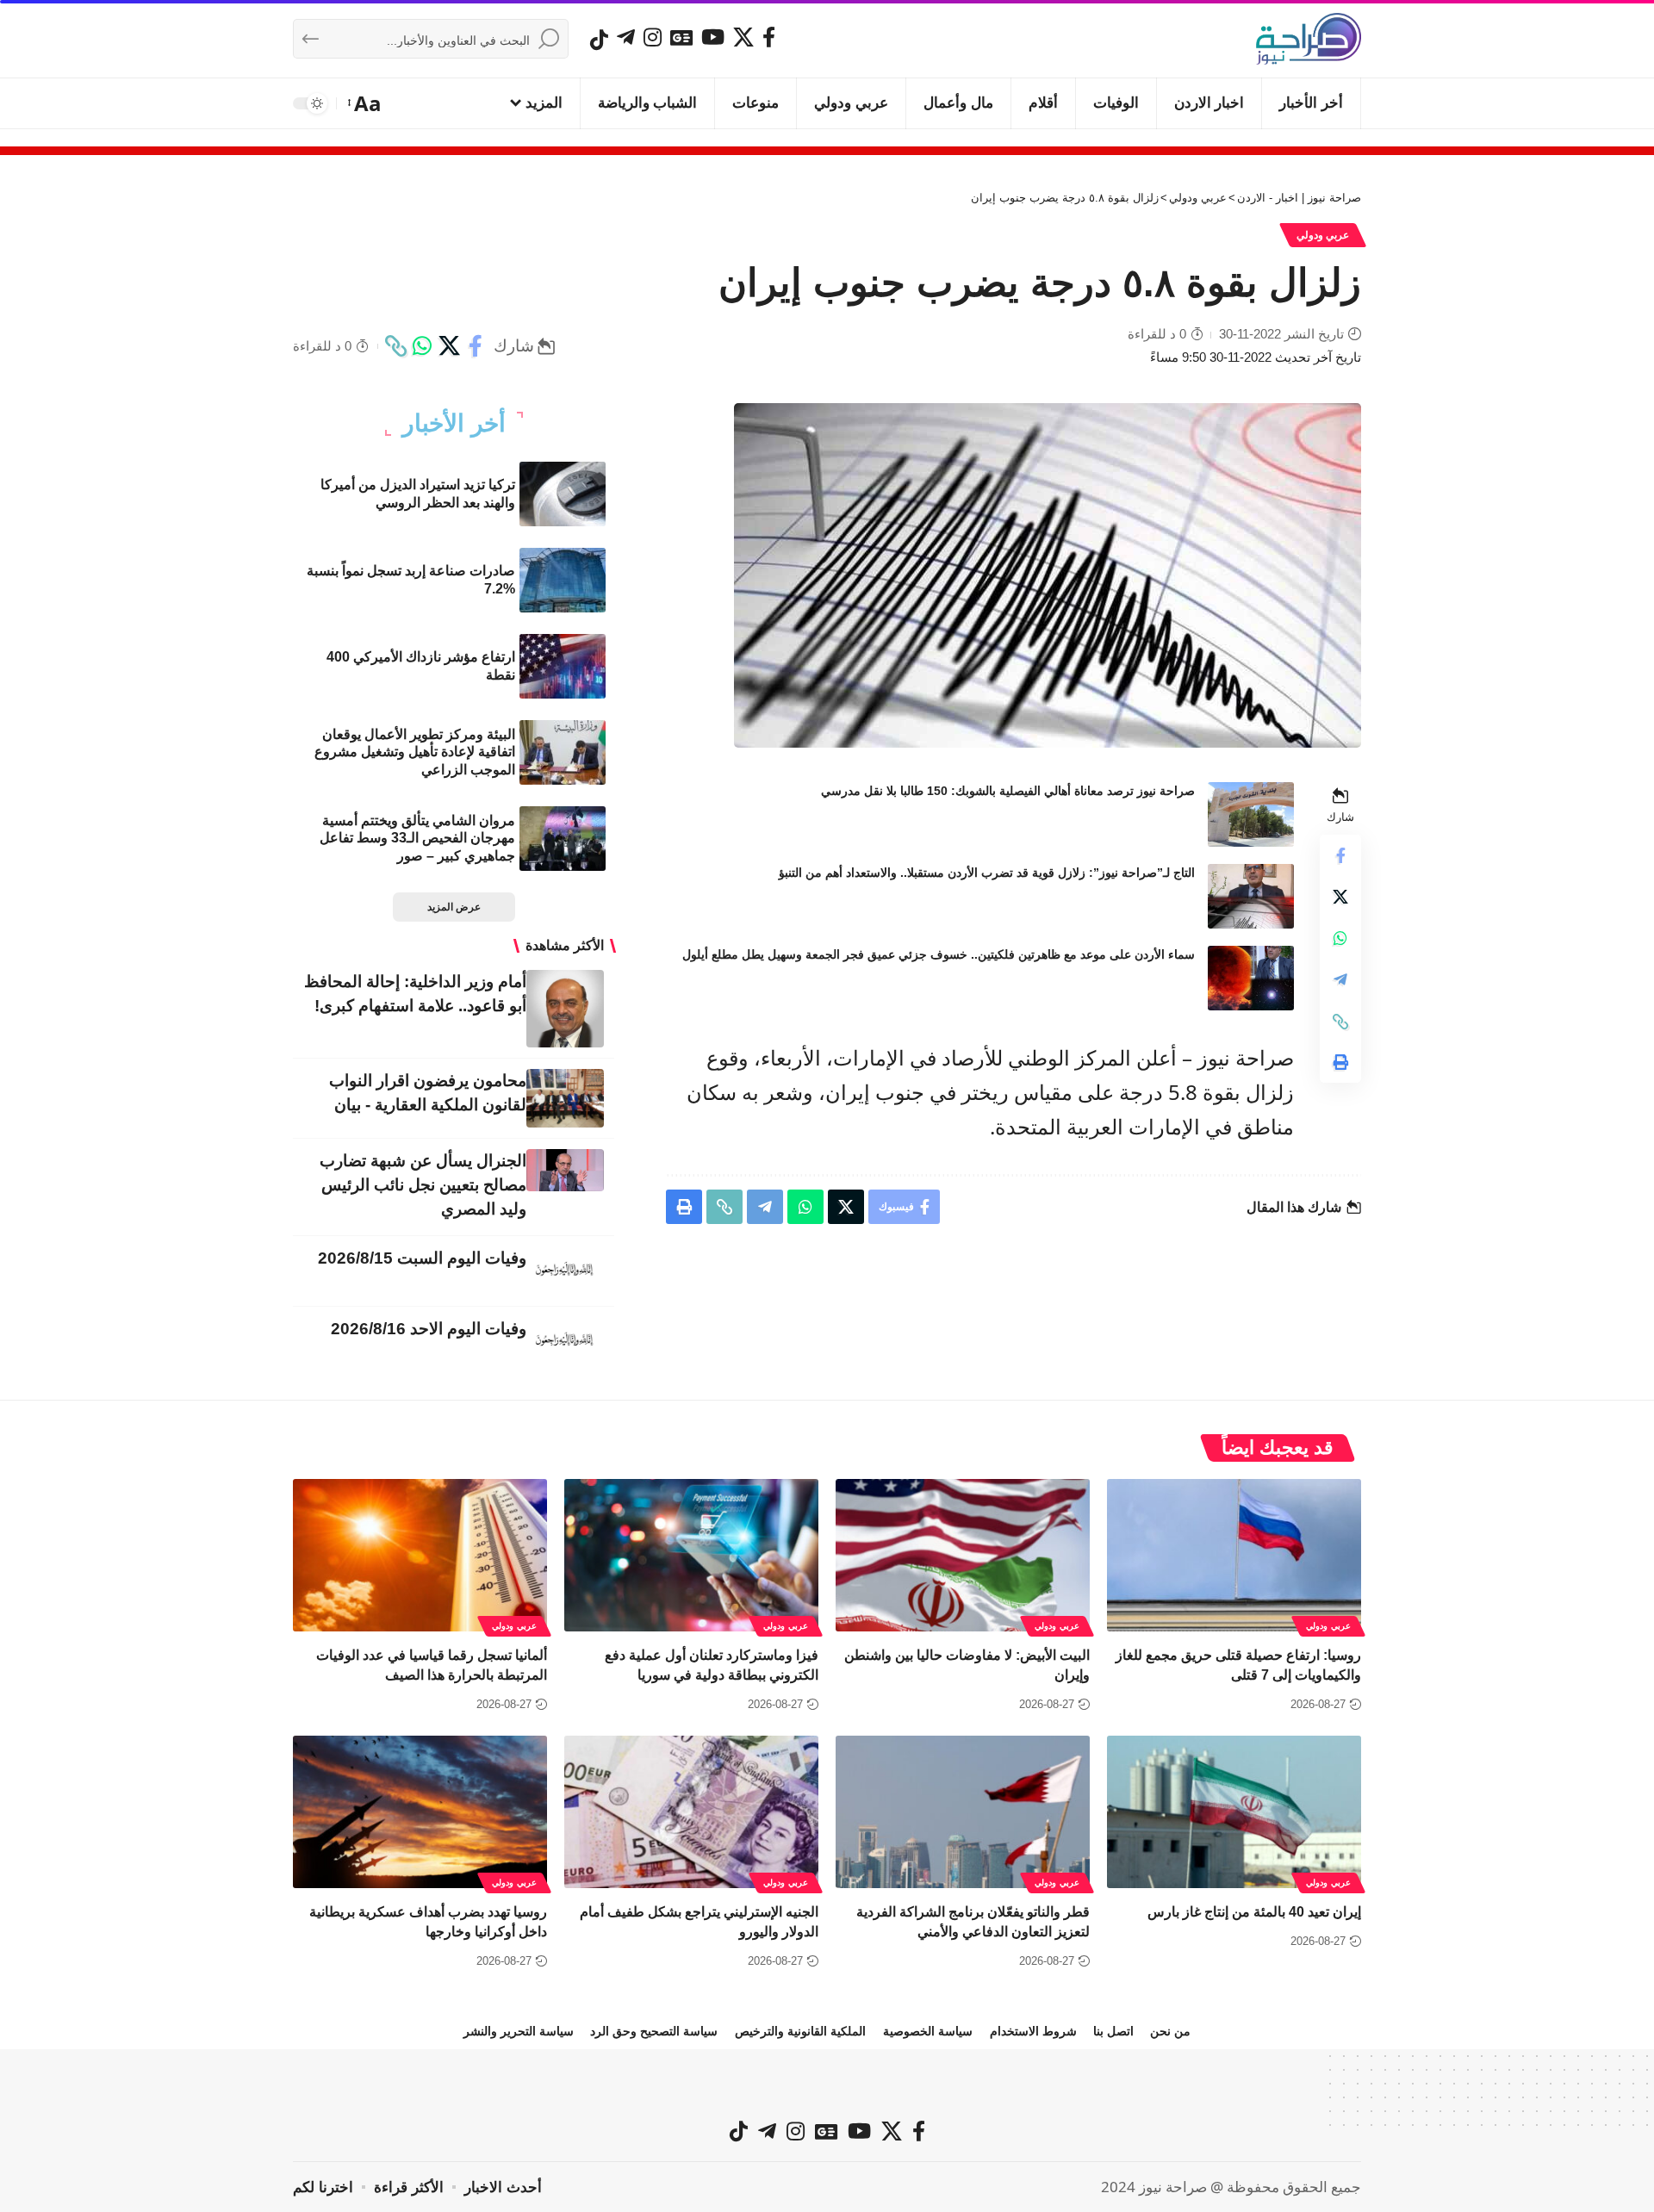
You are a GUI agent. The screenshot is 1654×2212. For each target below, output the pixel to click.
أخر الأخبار (454, 424)
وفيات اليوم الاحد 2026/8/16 (429, 1329)
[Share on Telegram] (1340, 980)
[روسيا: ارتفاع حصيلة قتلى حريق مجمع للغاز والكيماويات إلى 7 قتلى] (1234, 1555)
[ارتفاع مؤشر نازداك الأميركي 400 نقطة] (563, 666)
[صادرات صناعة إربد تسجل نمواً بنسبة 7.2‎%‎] (563, 580)
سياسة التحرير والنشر (519, 2031)
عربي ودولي (1323, 235)
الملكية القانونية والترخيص (800, 2031)
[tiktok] (599, 40)
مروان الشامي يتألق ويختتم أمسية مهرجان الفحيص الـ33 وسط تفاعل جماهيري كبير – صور (417, 839)
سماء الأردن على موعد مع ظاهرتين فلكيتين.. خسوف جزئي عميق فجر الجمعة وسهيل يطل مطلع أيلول (939, 954)
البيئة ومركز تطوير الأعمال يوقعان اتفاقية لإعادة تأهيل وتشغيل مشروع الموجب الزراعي (415, 752)
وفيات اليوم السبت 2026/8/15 (422, 1258)
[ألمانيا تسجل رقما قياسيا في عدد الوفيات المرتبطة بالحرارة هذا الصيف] (420, 1555)
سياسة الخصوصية (928, 2031)
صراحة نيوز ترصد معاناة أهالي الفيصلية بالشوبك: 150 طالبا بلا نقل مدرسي (1008, 791)
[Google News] (681, 37)
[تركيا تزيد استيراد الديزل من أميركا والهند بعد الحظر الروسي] (563, 494)
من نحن (1170, 2031)
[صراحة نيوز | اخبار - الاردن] (1309, 39)
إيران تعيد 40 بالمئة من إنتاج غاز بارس (1254, 1912)
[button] (366, 103)
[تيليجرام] (626, 37)
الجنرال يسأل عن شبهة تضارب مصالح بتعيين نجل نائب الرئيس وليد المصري (423, 1185)
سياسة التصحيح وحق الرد (654, 2031)
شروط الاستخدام (1033, 2031)
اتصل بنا (1113, 2031)
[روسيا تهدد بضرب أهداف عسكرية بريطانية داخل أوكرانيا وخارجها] (420, 1812)
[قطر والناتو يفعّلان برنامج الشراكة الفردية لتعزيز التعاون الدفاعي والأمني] (963, 1812)
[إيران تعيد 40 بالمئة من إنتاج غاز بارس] (1234, 1812)
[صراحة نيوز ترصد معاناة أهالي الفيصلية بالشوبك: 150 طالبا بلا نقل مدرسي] (1251, 814)
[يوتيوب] (713, 37)
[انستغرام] (653, 37)
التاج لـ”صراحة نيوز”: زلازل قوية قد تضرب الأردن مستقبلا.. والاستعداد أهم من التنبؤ (987, 873)
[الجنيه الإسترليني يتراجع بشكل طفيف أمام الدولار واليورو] (691, 1812)
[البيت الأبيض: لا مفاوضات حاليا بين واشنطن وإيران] (963, 1555)
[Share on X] (449, 346)
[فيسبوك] (769, 37)
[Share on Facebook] (476, 346)
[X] (743, 37)
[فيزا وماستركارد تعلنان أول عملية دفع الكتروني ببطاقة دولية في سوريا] (691, 1555)
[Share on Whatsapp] (422, 346)
